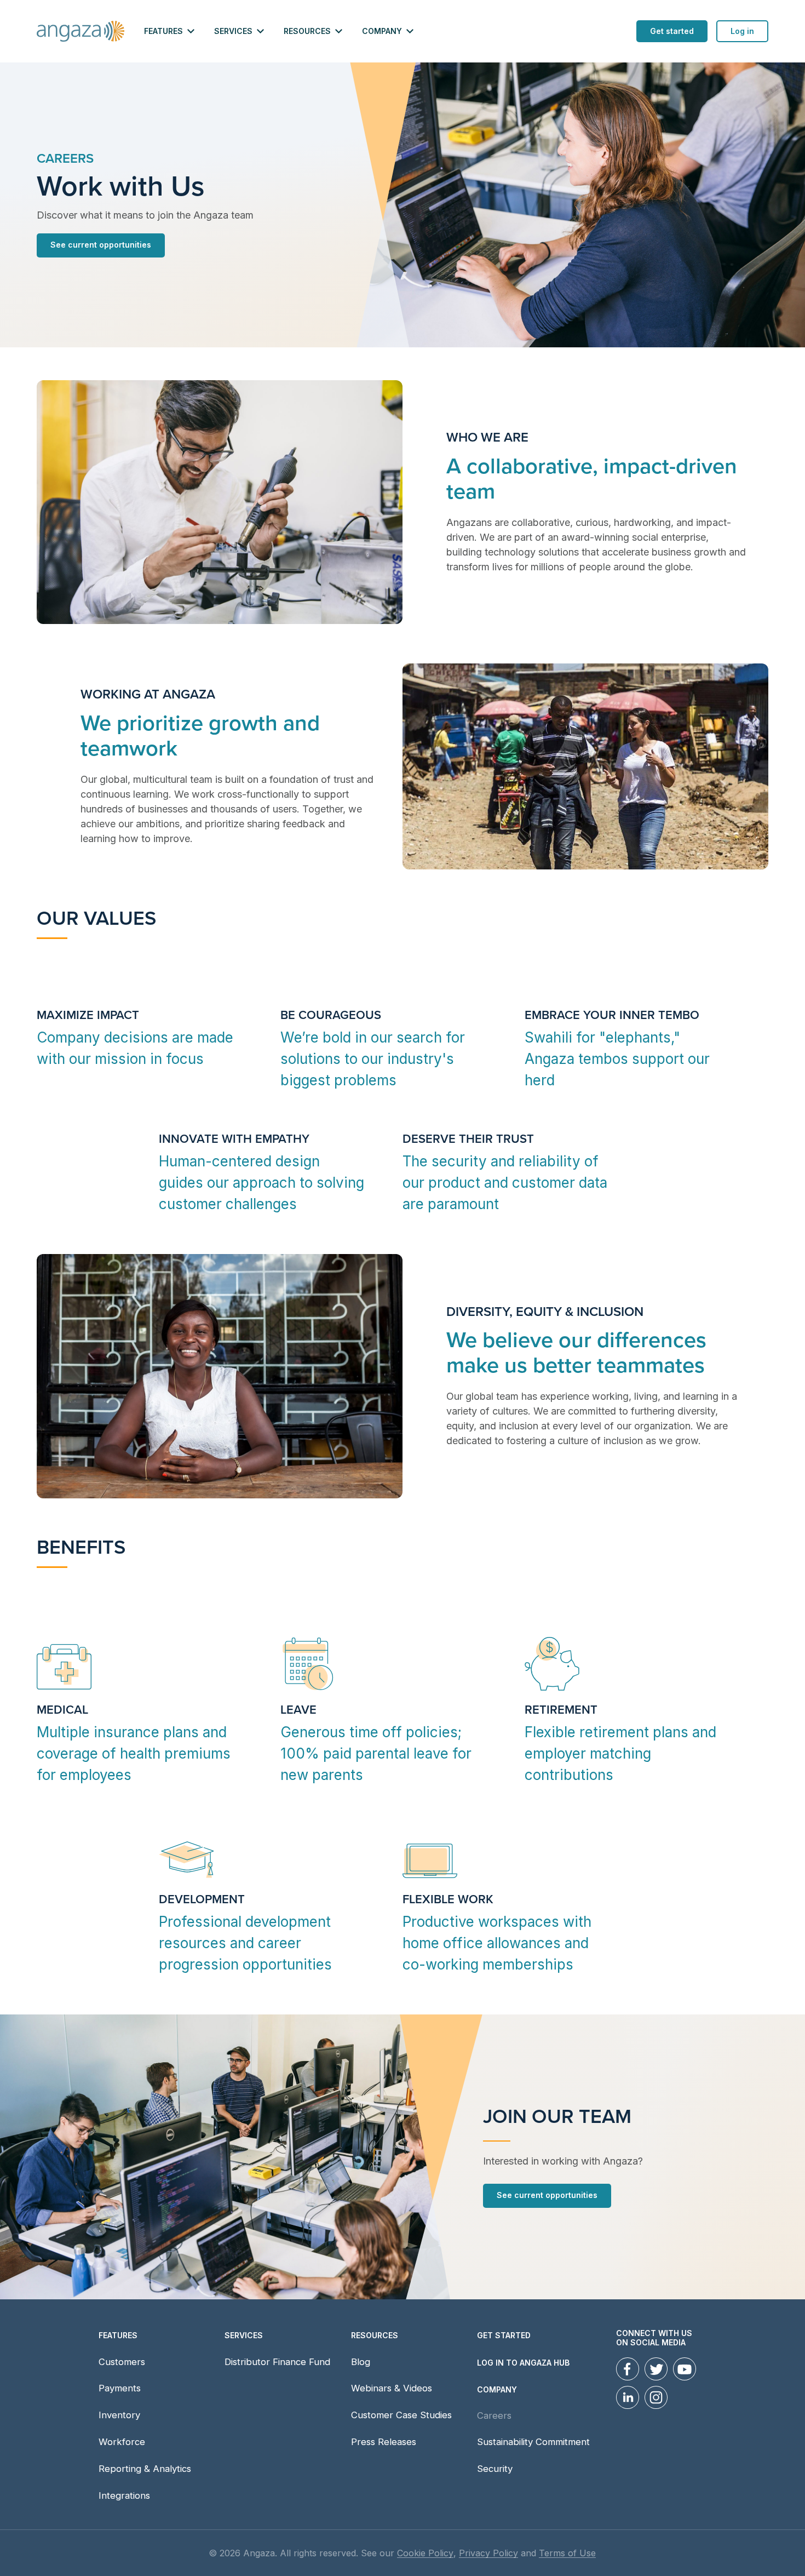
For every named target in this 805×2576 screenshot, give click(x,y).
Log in (742, 31)
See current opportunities (101, 245)
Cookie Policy (425, 2553)
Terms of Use (567, 2553)
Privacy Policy (488, 2553)
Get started (672, 31)
